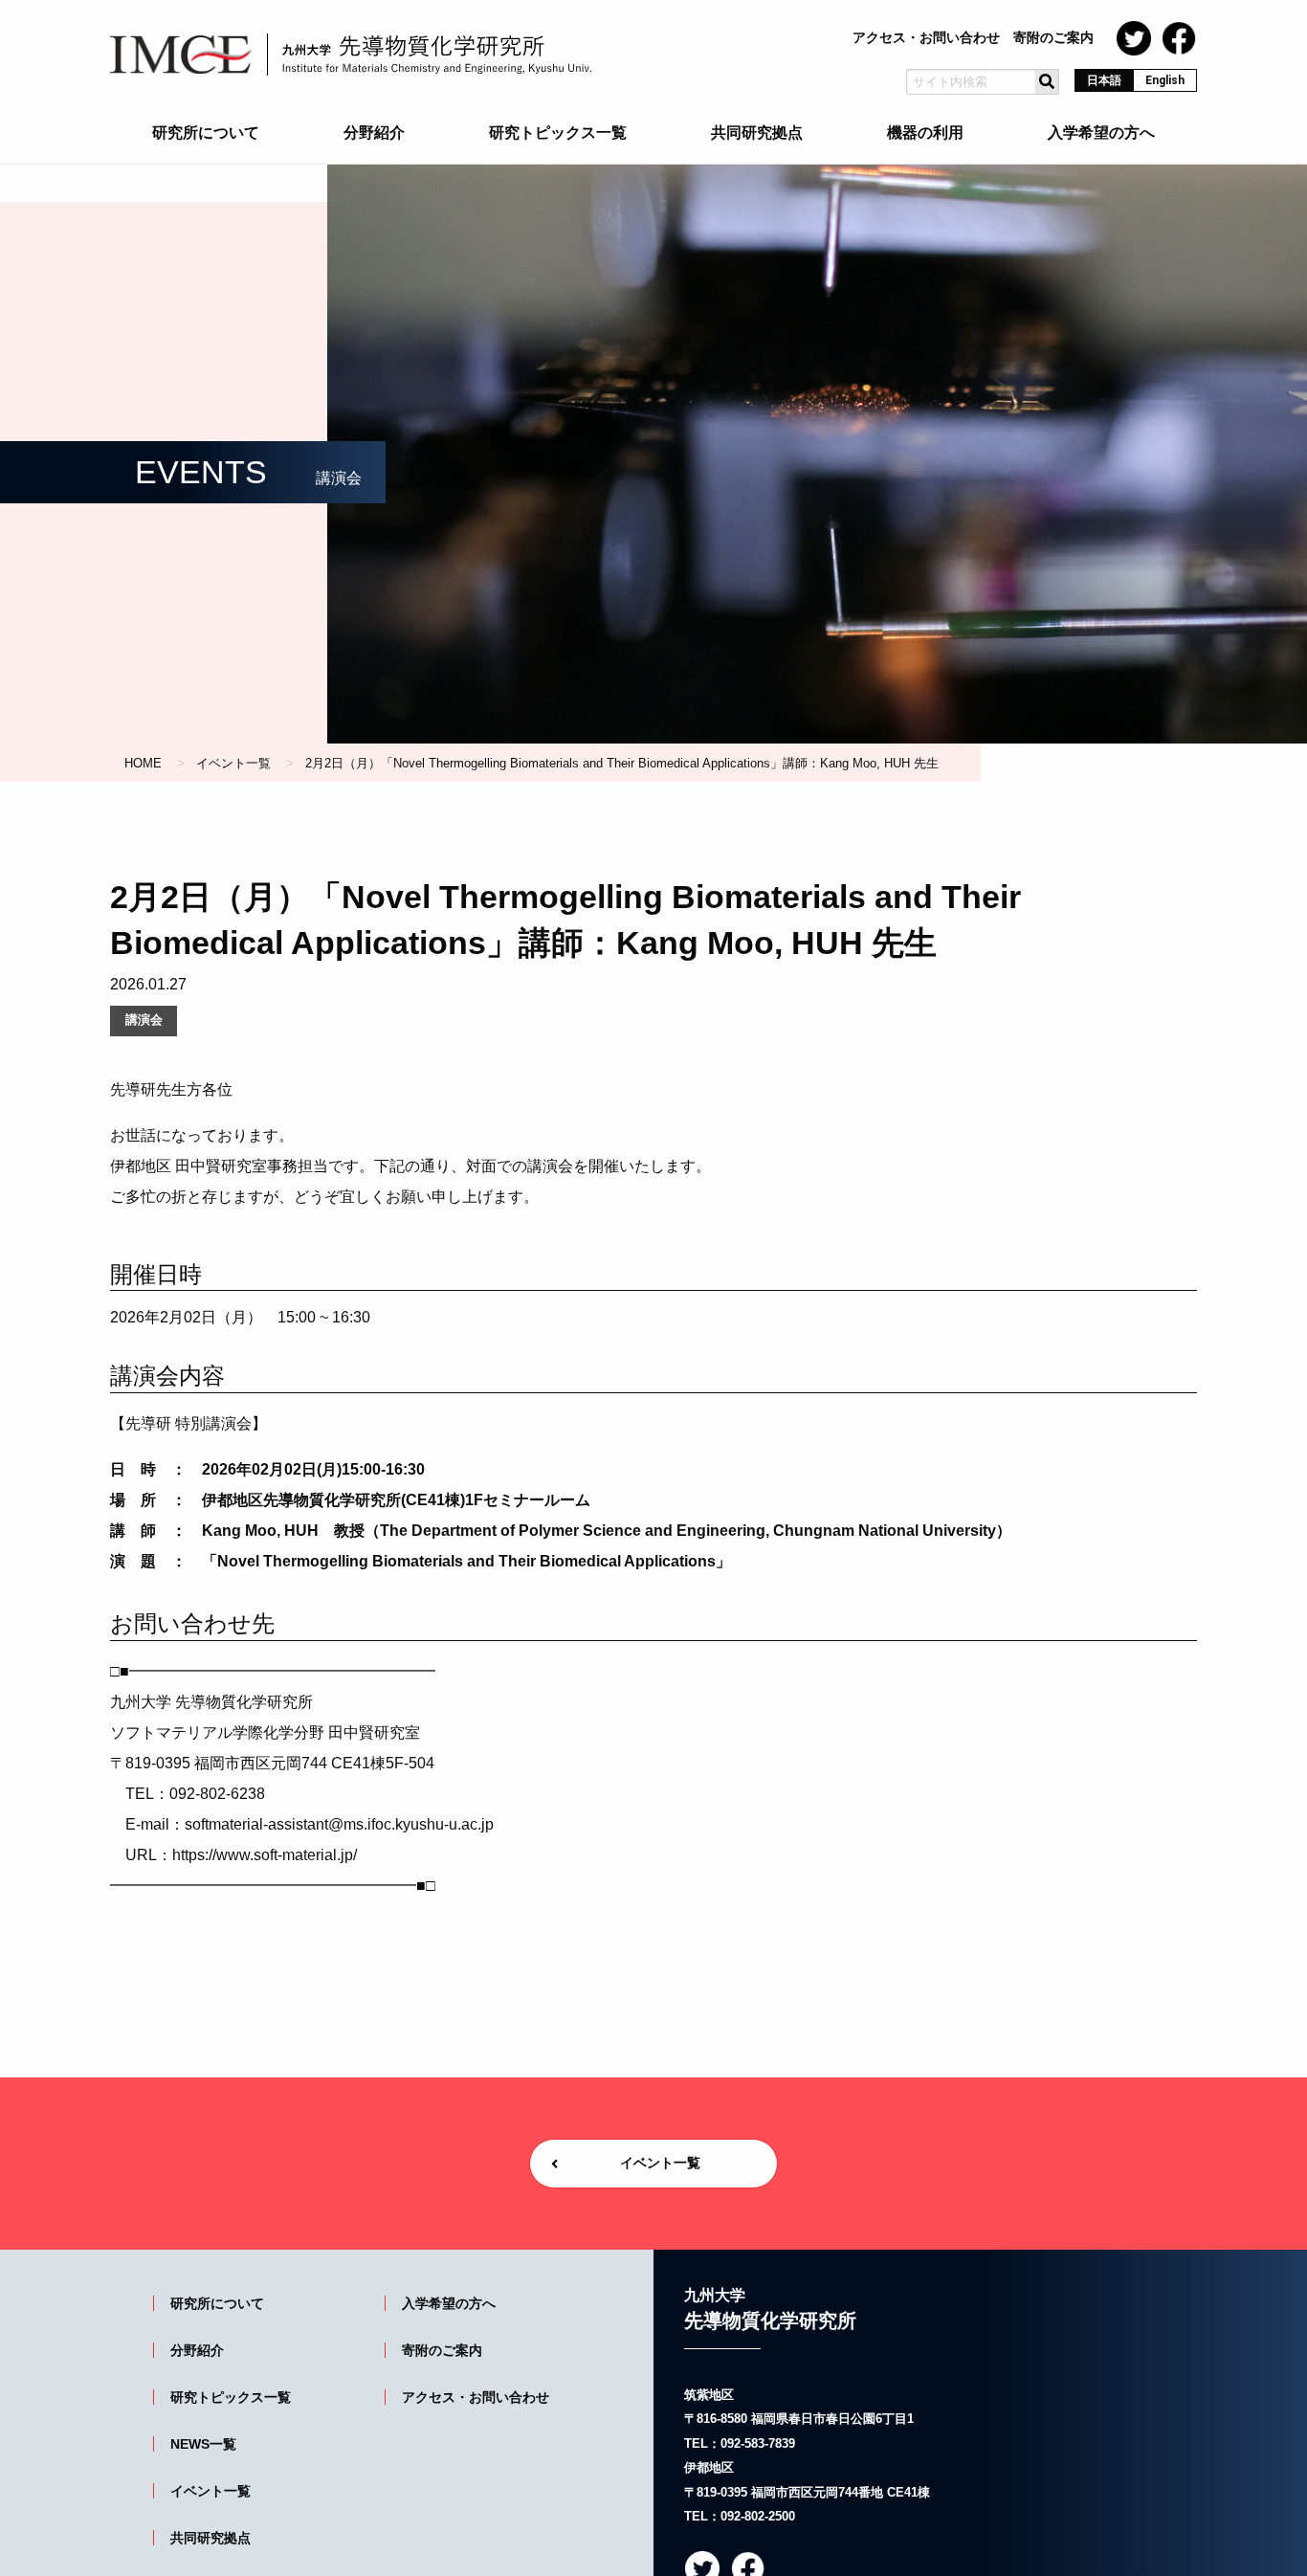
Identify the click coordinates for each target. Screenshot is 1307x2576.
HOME (143, 763)
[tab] (206, 137)
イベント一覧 (233, 763)
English (1165, 80)
